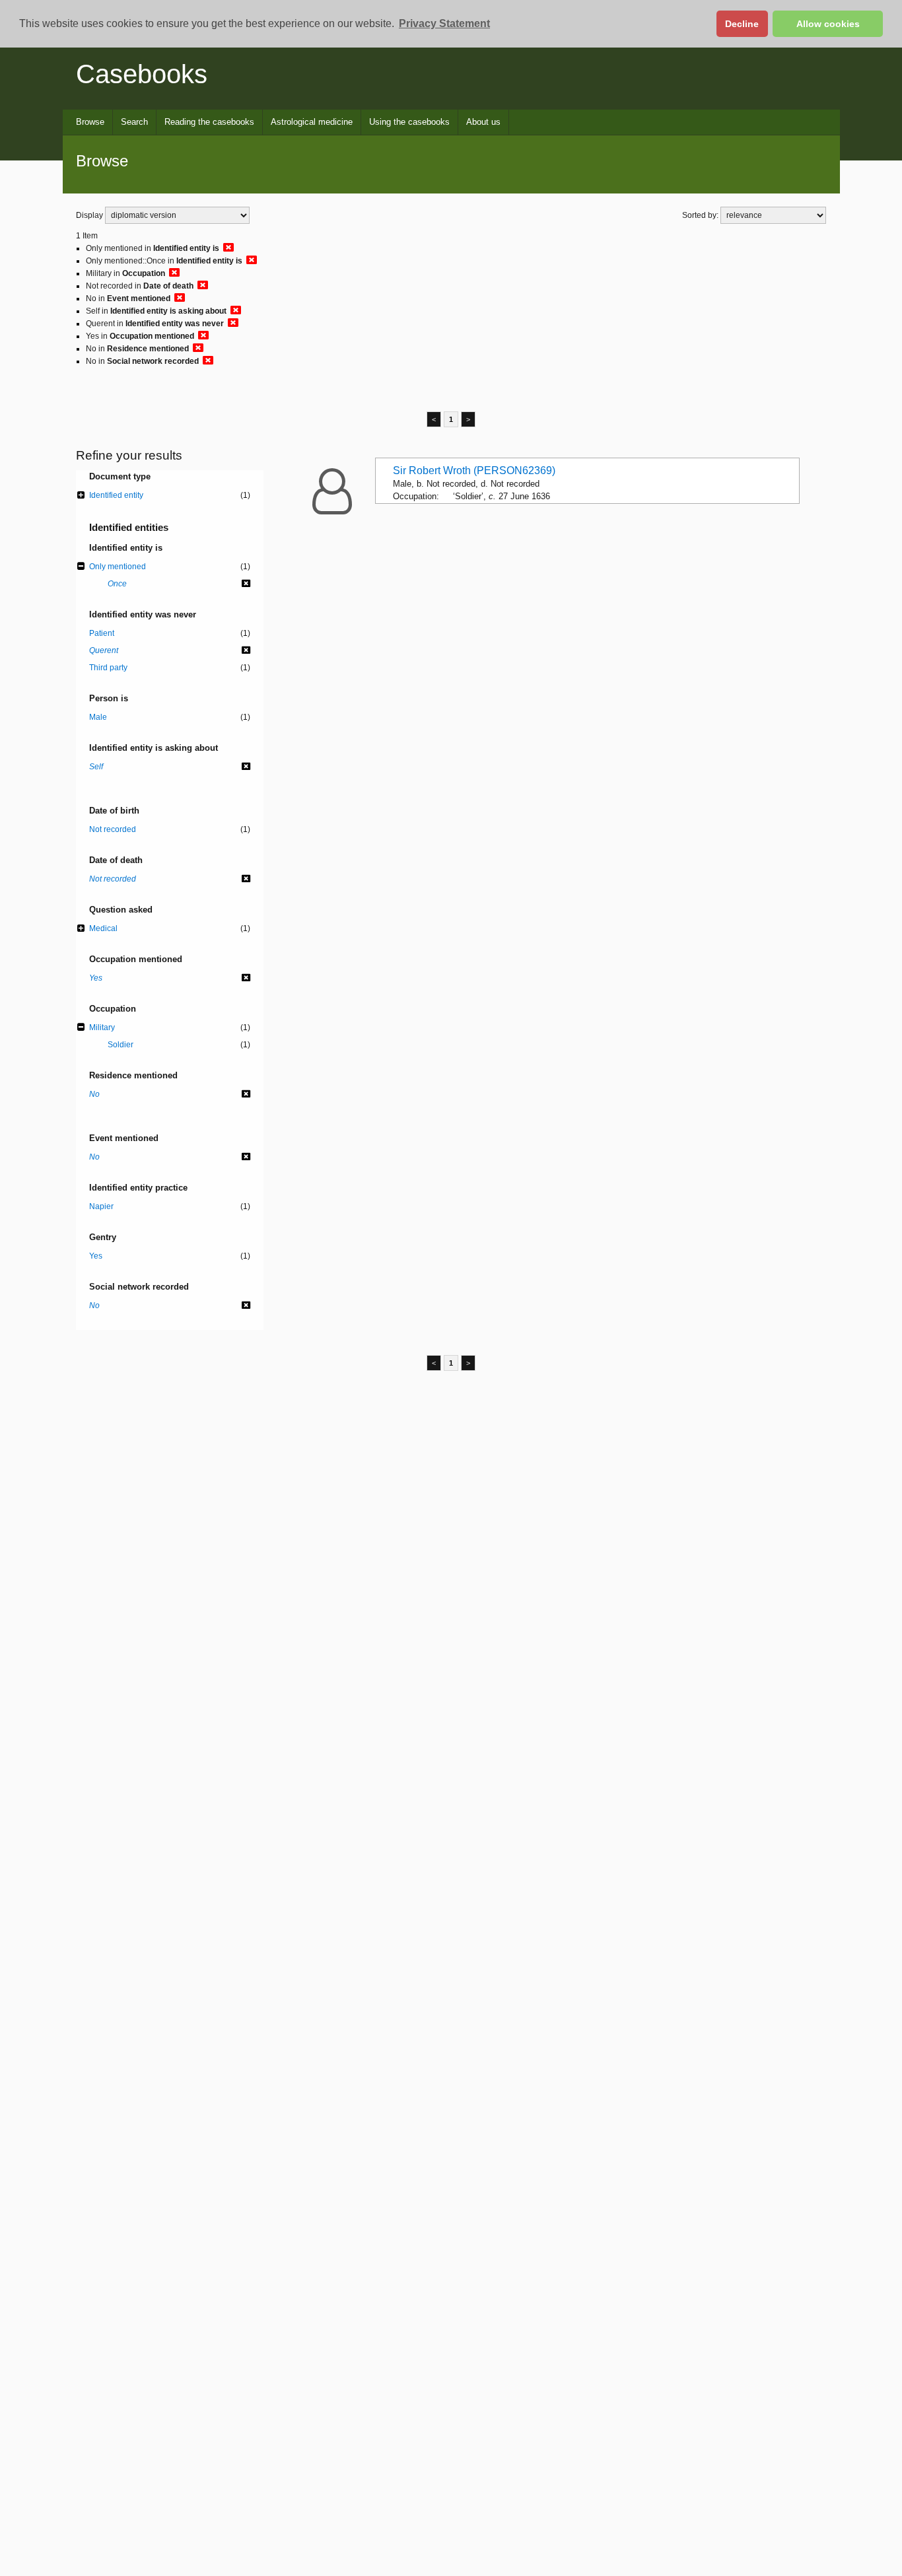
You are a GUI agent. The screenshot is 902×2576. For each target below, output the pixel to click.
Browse (90, 122)
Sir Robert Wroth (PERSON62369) (474, 470)
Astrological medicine (312, 122)
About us (483, 122)
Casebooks (142, 74)
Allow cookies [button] (828, 24)
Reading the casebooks (209, 122)
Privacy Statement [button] (444, 23)
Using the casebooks (409, 122)
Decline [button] (742, 24)
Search (134, 122)
